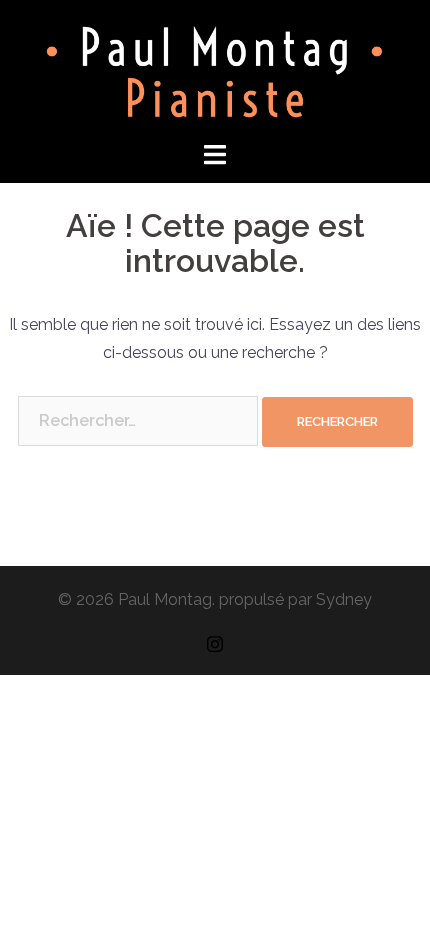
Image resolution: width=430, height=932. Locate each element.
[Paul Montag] (215, 68)
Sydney (344, 599)
